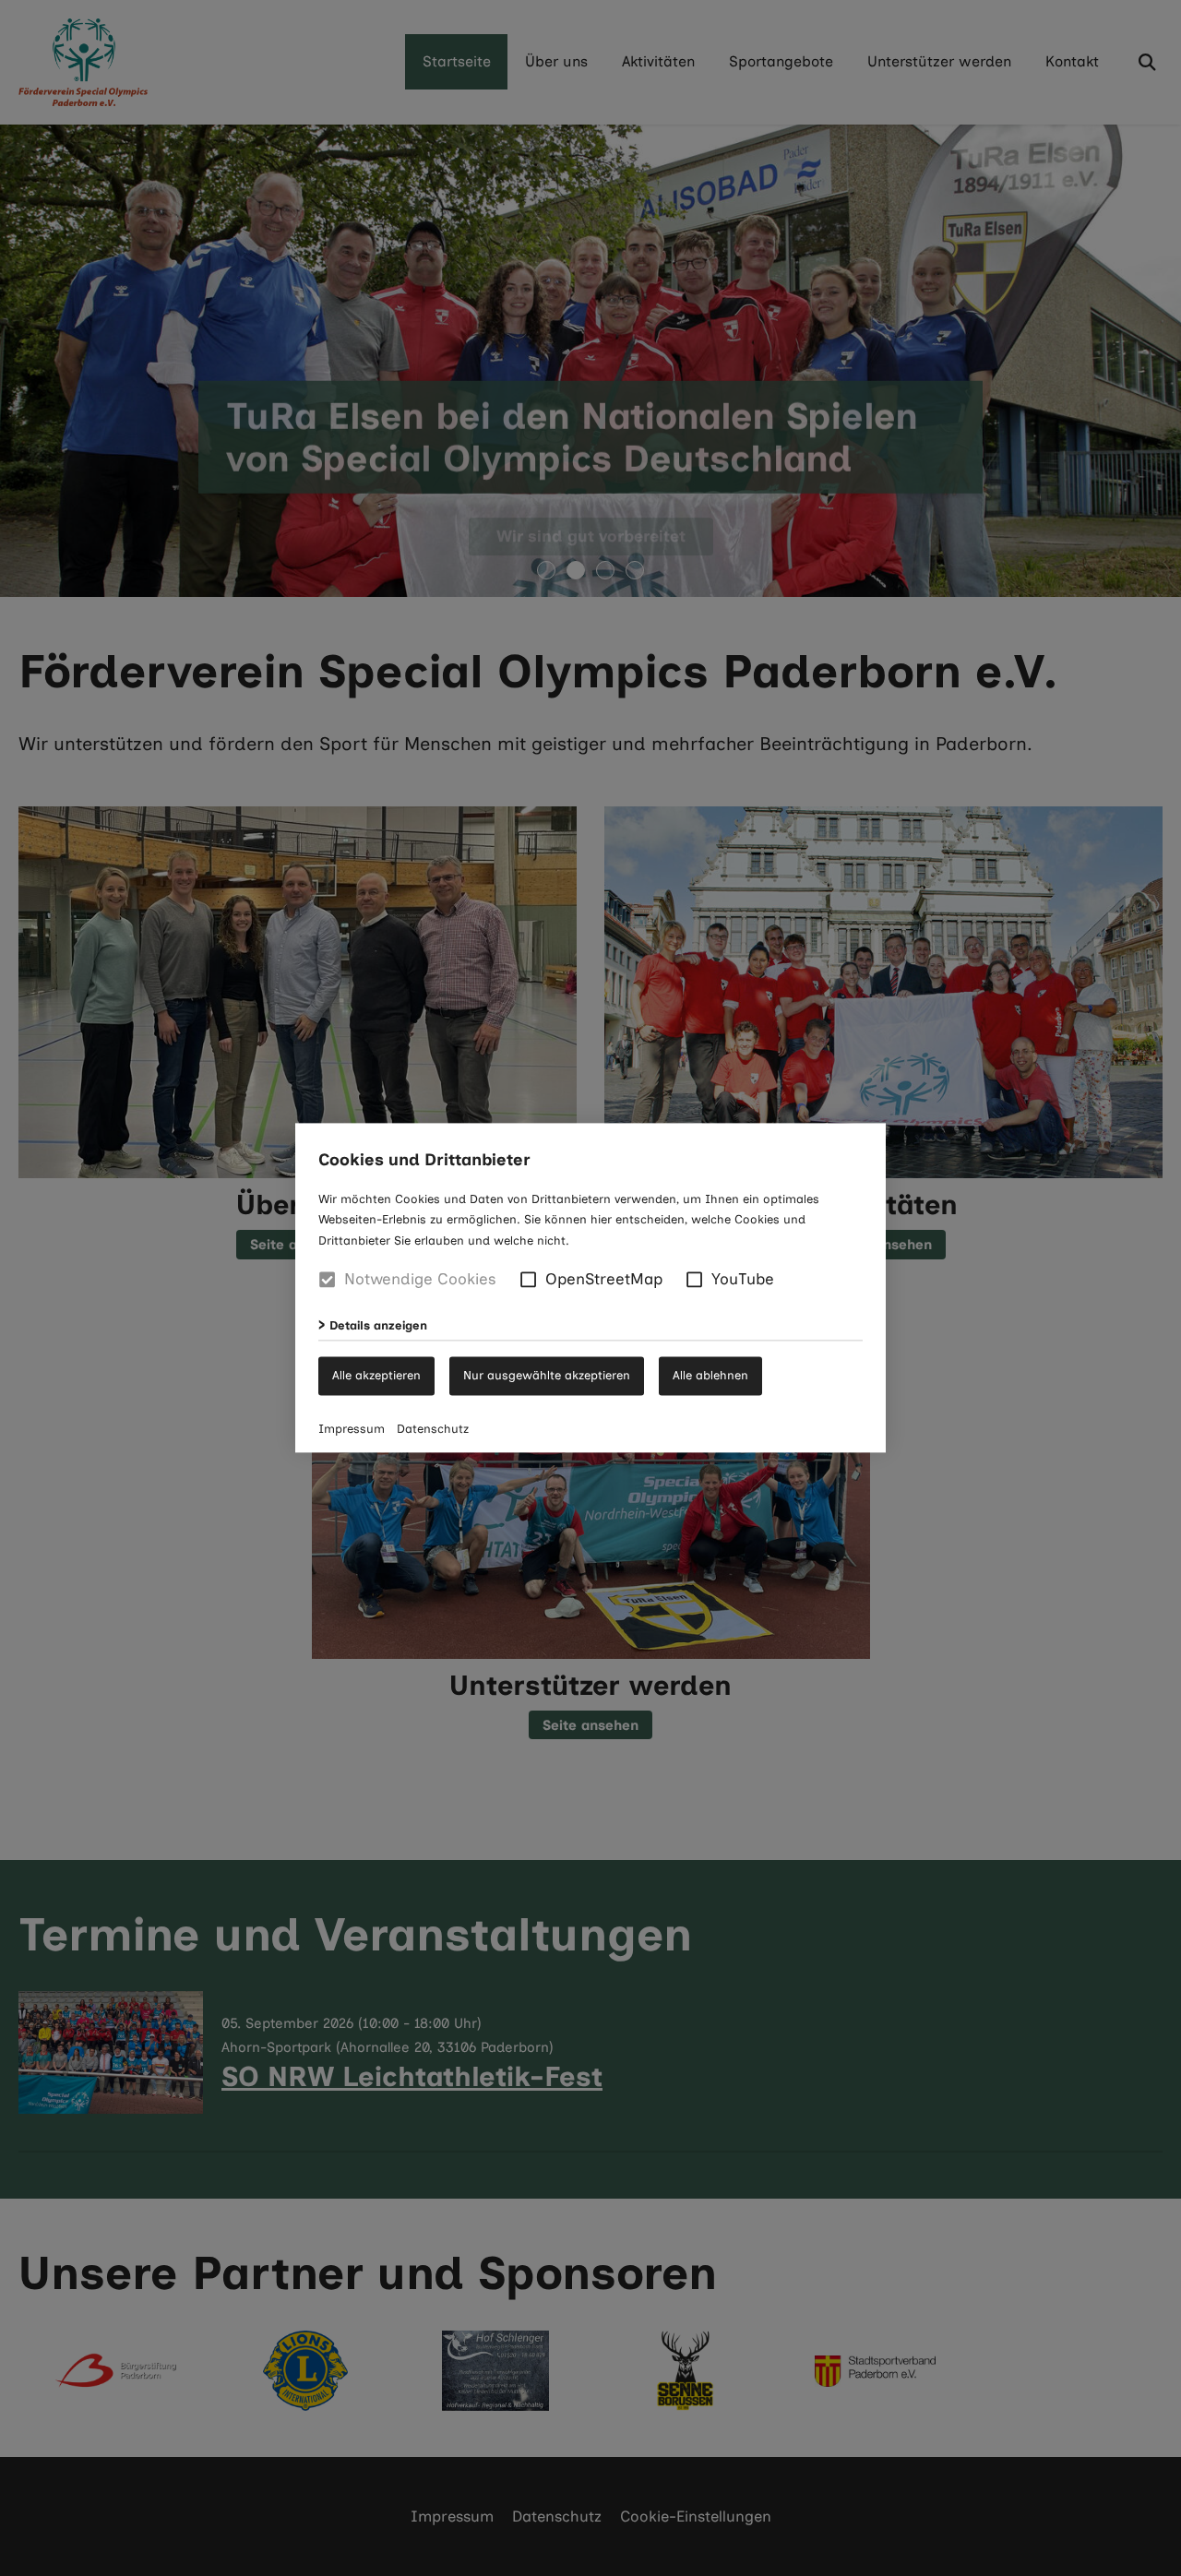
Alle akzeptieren (376, 1375)
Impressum (352, 1430)
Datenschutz (433, 1430)
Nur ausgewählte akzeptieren (547, 1375)
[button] (528, 1279)
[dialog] (590, 1288)
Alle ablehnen (710, 1375)
